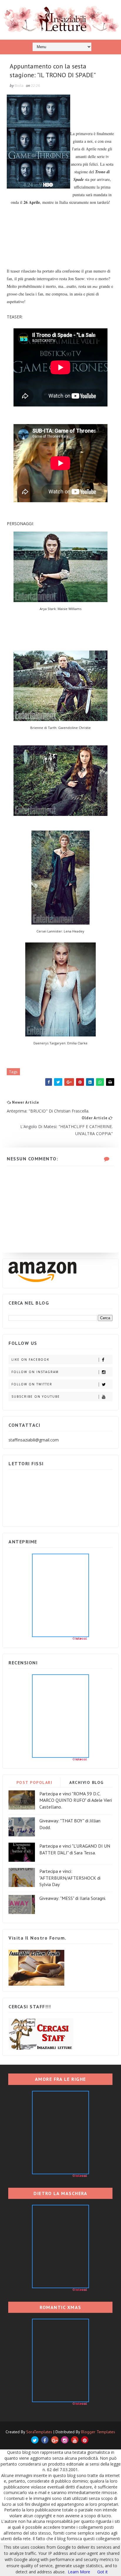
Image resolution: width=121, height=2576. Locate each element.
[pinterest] (85, 2440)
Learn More (79, 2572)
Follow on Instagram (35, 1372)
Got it (102, 2572)
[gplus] (55, 2440)
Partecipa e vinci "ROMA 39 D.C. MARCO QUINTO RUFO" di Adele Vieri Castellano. (76, 1800)
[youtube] (75, 2440)
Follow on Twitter (32, 1384)
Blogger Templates (98, 2432)
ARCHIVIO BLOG (86, 1782)
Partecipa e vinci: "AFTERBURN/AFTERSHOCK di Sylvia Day (70, 1878)
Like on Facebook (30, 1360)
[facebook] (45, 2440)
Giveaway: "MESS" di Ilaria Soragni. (73, 1898)
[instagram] (65, 2440)
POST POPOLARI (35, 1782)
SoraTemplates (39, 2432)
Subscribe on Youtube (36, 1397)
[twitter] (35, 2440)
